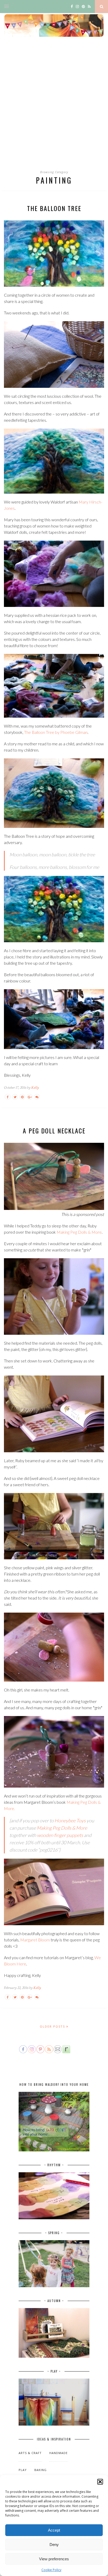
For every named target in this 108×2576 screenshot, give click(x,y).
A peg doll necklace (54, 1131)
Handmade (58, 2453)
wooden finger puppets (60, 1835)
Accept (54, 2530)
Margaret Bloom (35, 1940)
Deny (54, 2545)
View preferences (54, 2559)
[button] (100, 2482)
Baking (40, 2470)
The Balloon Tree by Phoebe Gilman (56, 732)
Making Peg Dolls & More (79, 1232)
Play (23, 2470)
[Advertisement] (54, 108)
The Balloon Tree (54, 208)
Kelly (35, 1088)
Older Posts (53, 2026)
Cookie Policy (51, 2570)
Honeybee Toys (70, 1820)
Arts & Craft (30, 2453)
